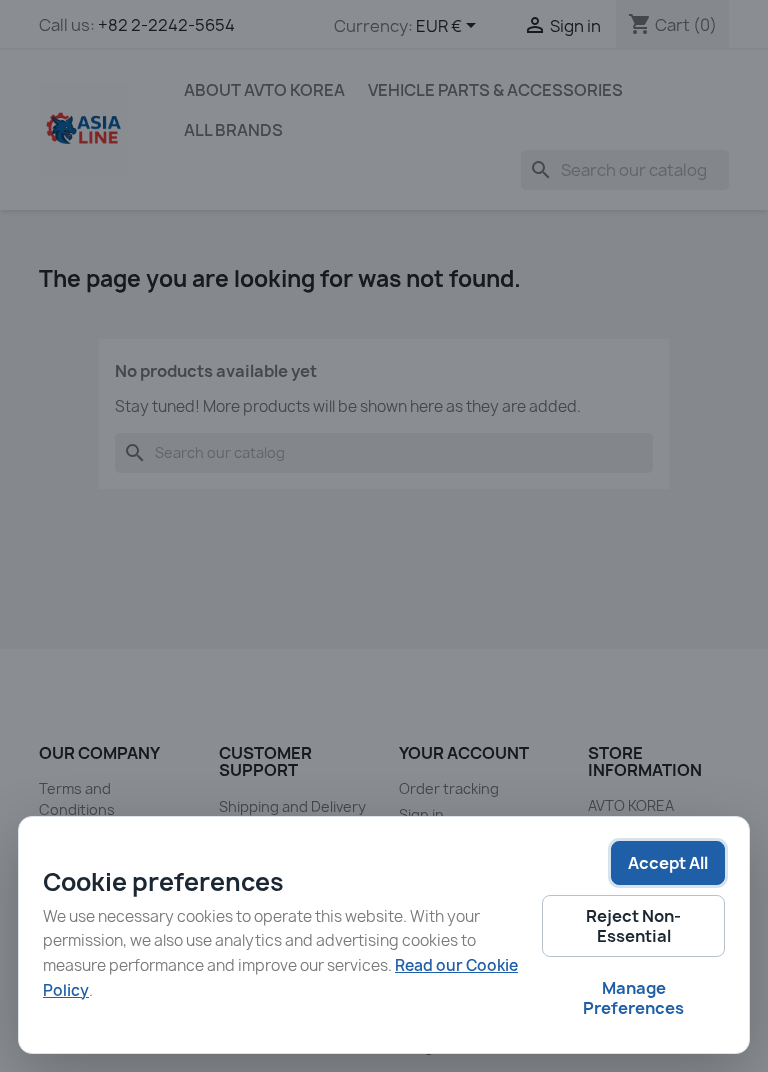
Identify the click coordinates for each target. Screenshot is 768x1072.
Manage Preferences (633, 998)
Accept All (668, 863)
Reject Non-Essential (633, 926)
